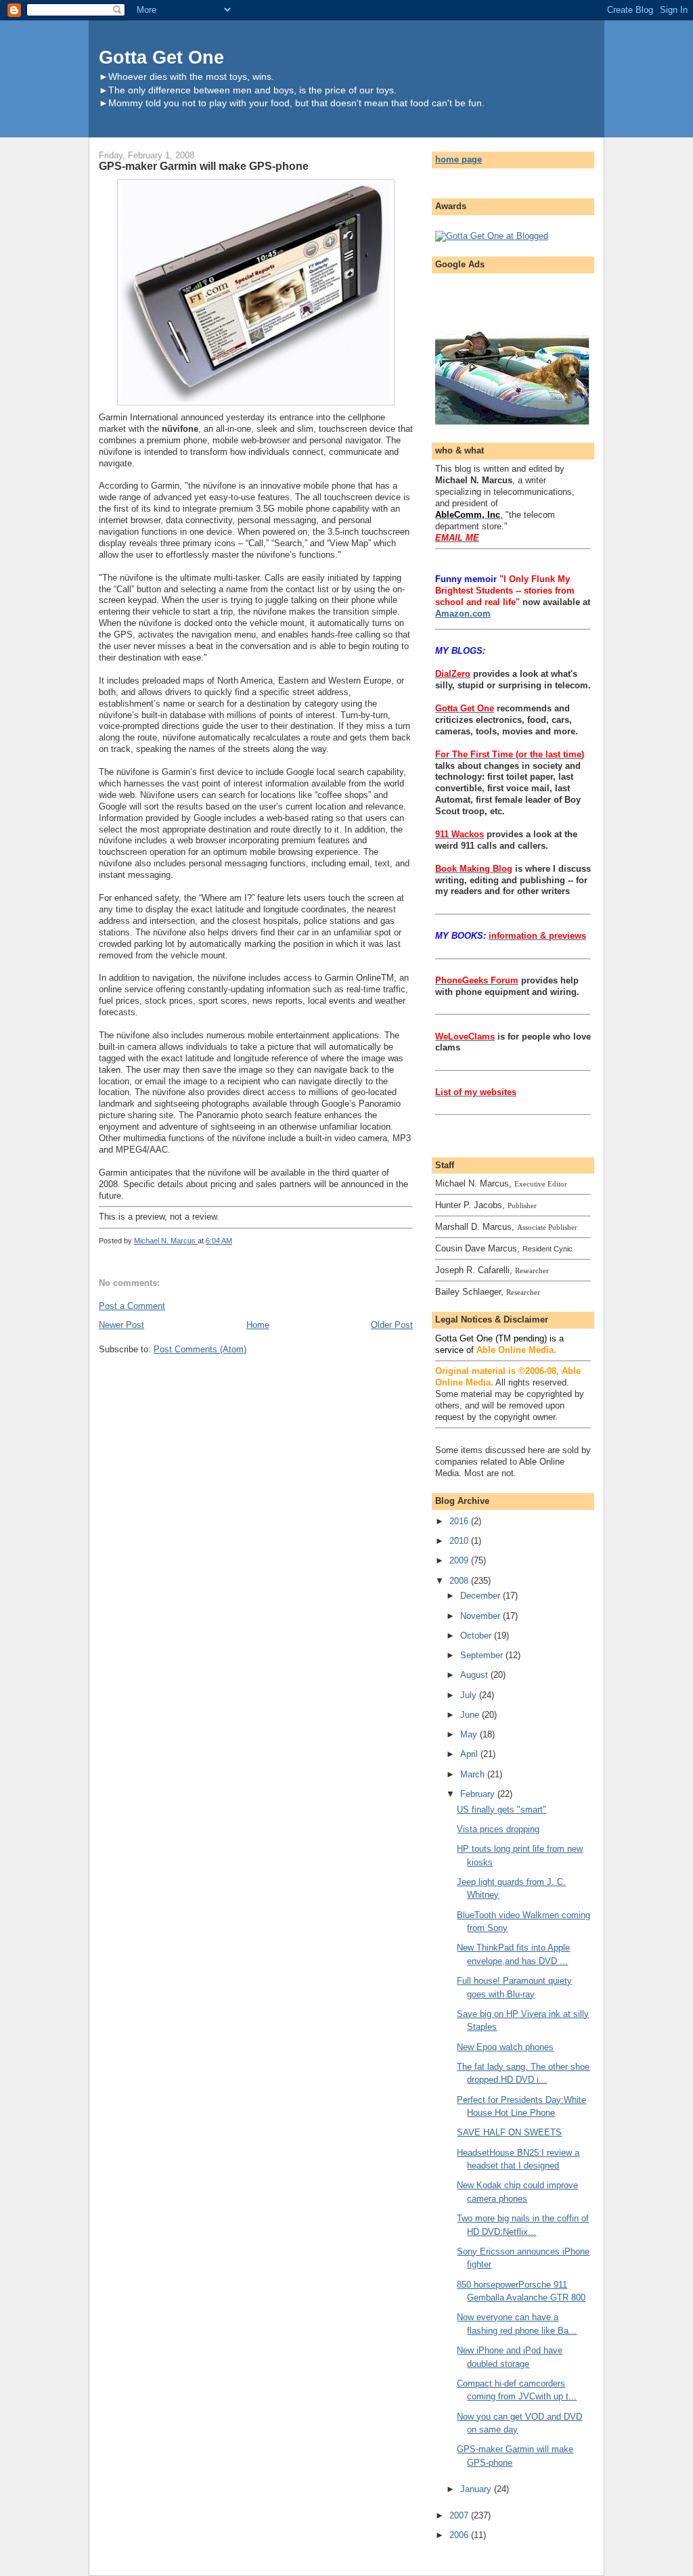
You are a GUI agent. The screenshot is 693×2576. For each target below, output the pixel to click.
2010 (460, 1541)
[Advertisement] (514, 298)
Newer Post (121, 1325)
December (482, 1596)
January (477, 2489)
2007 (460, 2515)
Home (258, 1325)
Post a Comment (132, 1306)
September (483, 1655)
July (470, 1695)
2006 (460, 2535)
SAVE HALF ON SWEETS (509, 2132)
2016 (460, 1521)
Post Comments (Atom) (200, 1349)
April (470, 1754)
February (479, 1794)
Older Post (392, 1325)
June (471, 1715)
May (470, 1734)
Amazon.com (463, 614)
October (477, 1636)
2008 (460, 1581)
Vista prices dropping (498, 1829)
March (474, 1774)
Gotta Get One (161, 57)
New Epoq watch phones (505, 2047)
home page (459, 159)
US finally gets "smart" (501, 1809)
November (482, 1616)
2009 (460, 1560)
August (475, 1675)
